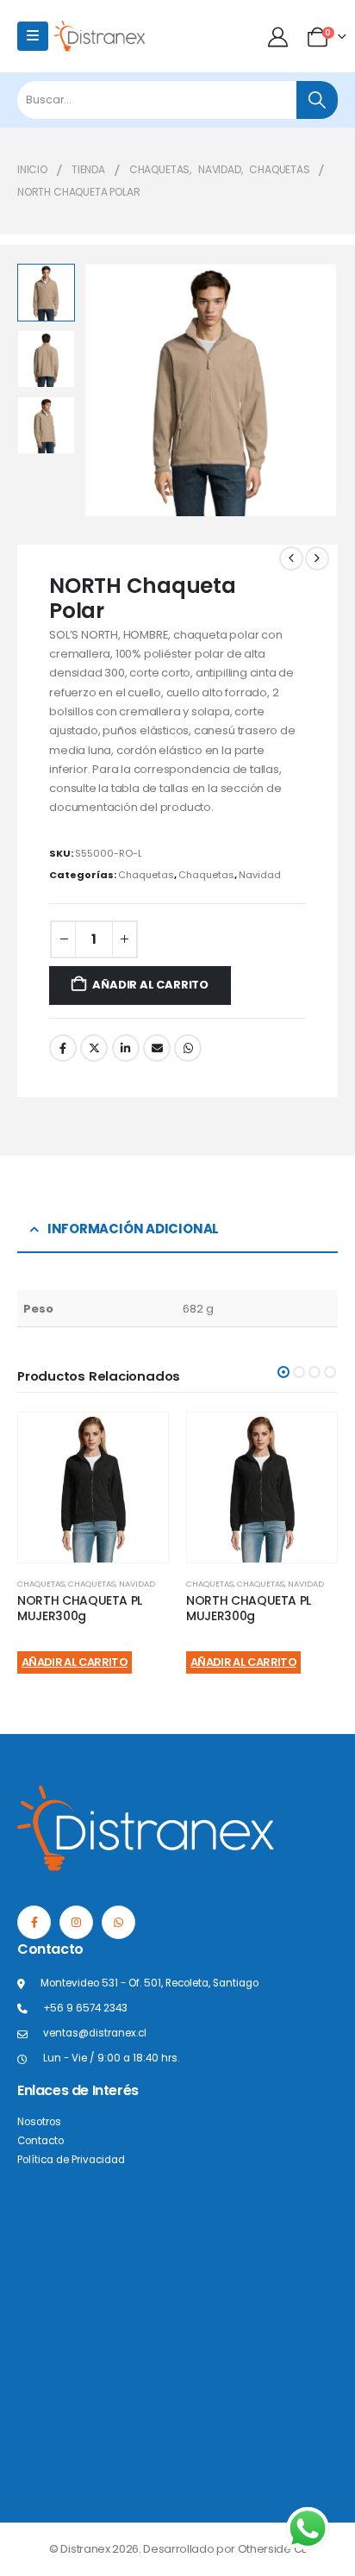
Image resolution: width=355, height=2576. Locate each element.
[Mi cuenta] (280, 37)
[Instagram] (76, 1922)
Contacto (40, 2141)
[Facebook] (34, 1922)
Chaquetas (146, 875)
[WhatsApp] (118, 1922)
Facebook (63, 1048)
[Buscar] (317, 100)
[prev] (291, 558)
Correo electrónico (157, 1048)
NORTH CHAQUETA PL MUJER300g (80, 1609)
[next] (317, 558)
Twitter (94, 1048)
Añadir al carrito (150, 985)
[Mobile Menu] (33, 36)
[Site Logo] (100, 36)
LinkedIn (126, 1048)
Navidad (260, 875)
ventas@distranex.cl (95, 2033)
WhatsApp (188, 1048)
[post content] (93, 1488)
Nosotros (39, 2122)
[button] (104, 390)
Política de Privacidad (71, 2160)
